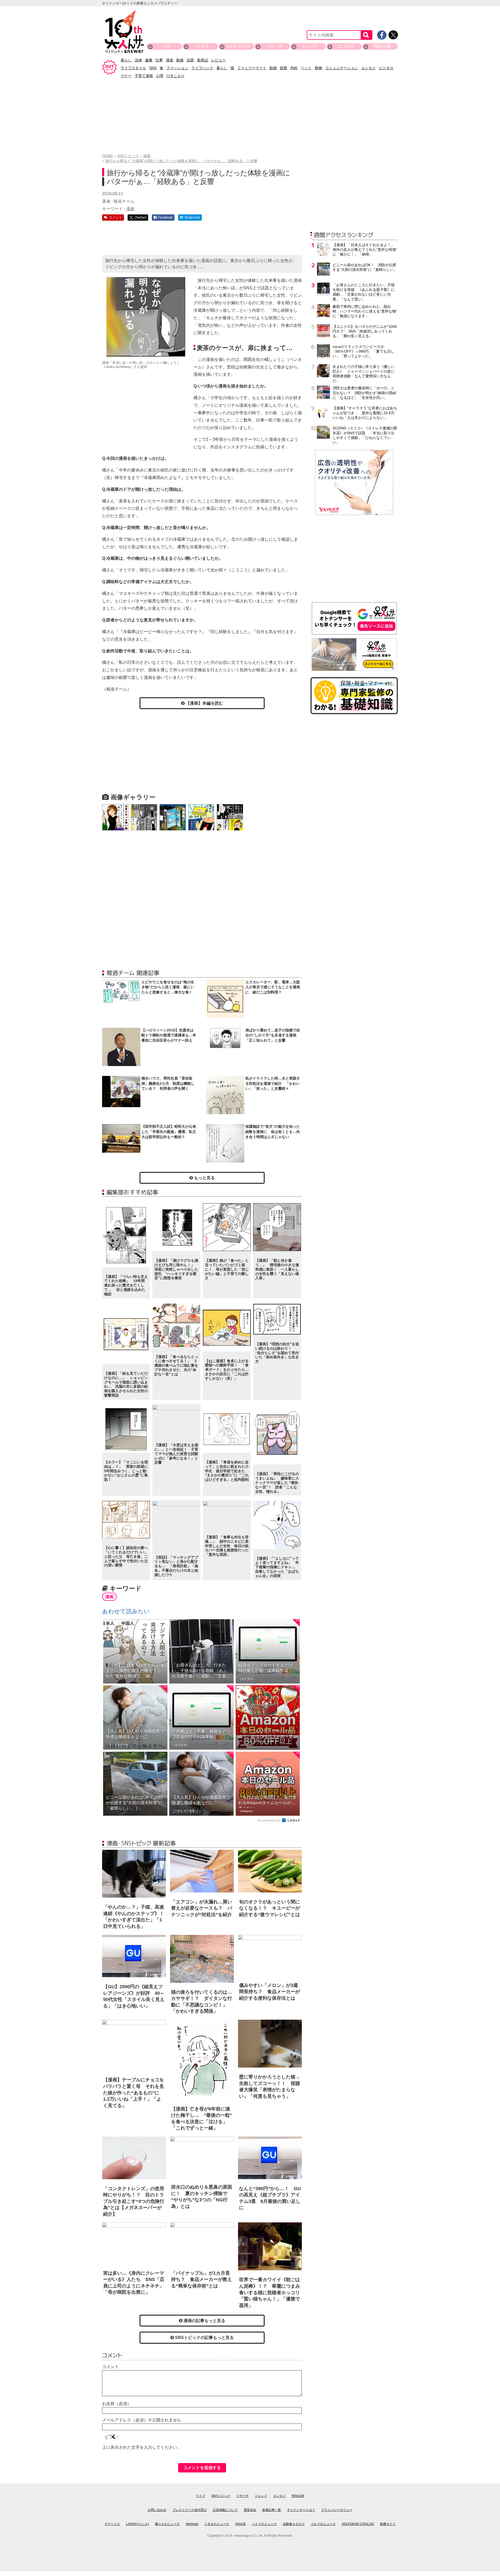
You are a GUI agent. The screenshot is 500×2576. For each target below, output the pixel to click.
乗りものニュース (167, 2524)
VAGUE (240, 2524)
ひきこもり (176, 76)
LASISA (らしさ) (137, 2524)
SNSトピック (238, 46)
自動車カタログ (294, 2524)
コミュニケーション (342, 68)
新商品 (203, 60)
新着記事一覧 (272, 2510)
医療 (284, 68)
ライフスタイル (133, 68)
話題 (190, 60)
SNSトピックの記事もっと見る (204, 2338)
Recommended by (269, 1820)
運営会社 (250, 2510)
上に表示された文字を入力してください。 (142, 2447)
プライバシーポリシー (337, 2510)
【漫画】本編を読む (204, 703)
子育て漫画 (144, 76)
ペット (306, 68)
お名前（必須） (117, 2404)
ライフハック (202, 68)
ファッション (177, 68)
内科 (294, 68)
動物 (318, 68)
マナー (126, 76)
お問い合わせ (157, 2510)
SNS (153, 68)
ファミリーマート (252, 68)
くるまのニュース (217, 2524)
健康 (149, 60)
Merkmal (192, 2524)
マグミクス (112, 2524)
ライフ (202, 46)
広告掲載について (225, 2510)
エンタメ (346, 46)
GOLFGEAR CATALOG (358, 2524)
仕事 (159, 60)
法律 (138, 60)
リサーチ (274, 46)
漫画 (170, 60)
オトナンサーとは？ (301, 2510)
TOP (166, 46)
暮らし (126, 60)
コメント (110, 2367)
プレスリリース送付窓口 (190, 2510)
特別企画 (382, 46)
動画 (180, 60)
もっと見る (204, 1178)
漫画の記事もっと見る (204, 2321)
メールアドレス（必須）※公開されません (142, 2420)
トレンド (310, 46)
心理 (160, 76)
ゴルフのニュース (323, 2524)
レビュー (218, 60)
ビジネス (386, 68)
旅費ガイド (388, 2524)
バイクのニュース (264, 2524)
